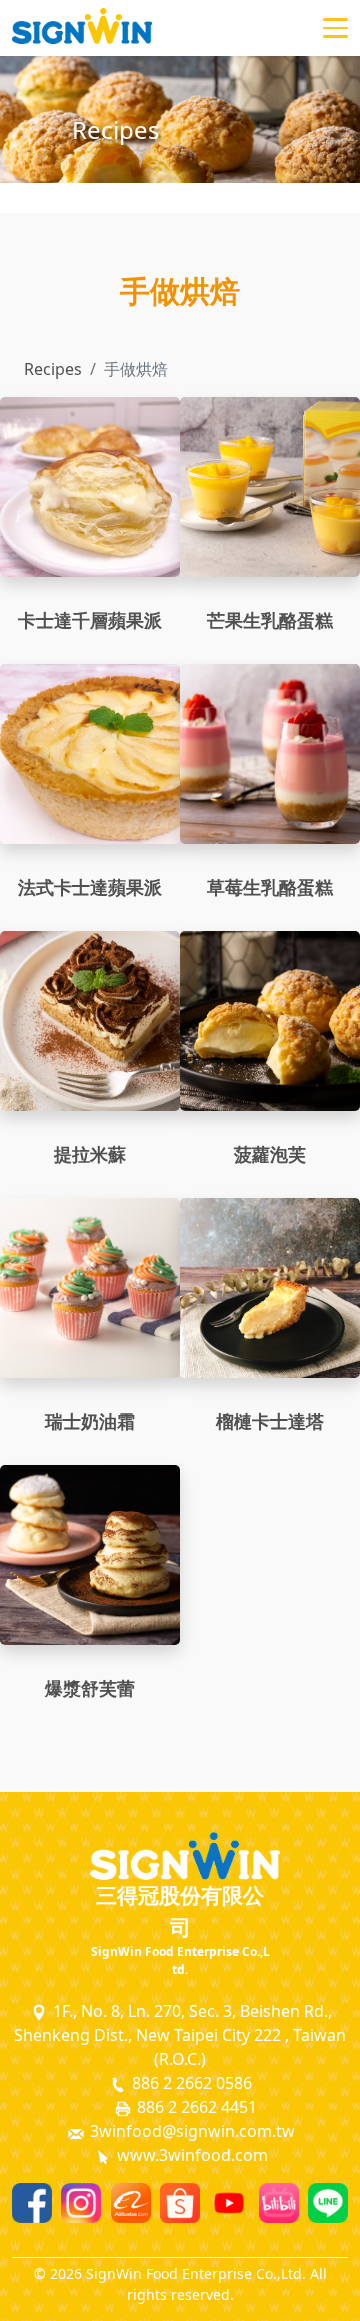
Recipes (53, 369)
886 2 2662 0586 (190, 2083)
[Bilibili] (279, 2203)
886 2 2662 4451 (195, 2107)
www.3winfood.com (190, 2155)
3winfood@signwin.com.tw (190, 2131)
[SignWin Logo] (180, 1856)
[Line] (328, 2203)
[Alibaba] (131, 2203)
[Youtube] (229, 2203)
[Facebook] (32, 2203)
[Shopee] (180, 2203)
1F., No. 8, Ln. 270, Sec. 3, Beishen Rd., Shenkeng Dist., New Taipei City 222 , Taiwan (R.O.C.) (180, 2035)
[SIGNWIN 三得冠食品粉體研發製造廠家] (82, 28)
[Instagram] (81, 2203)
